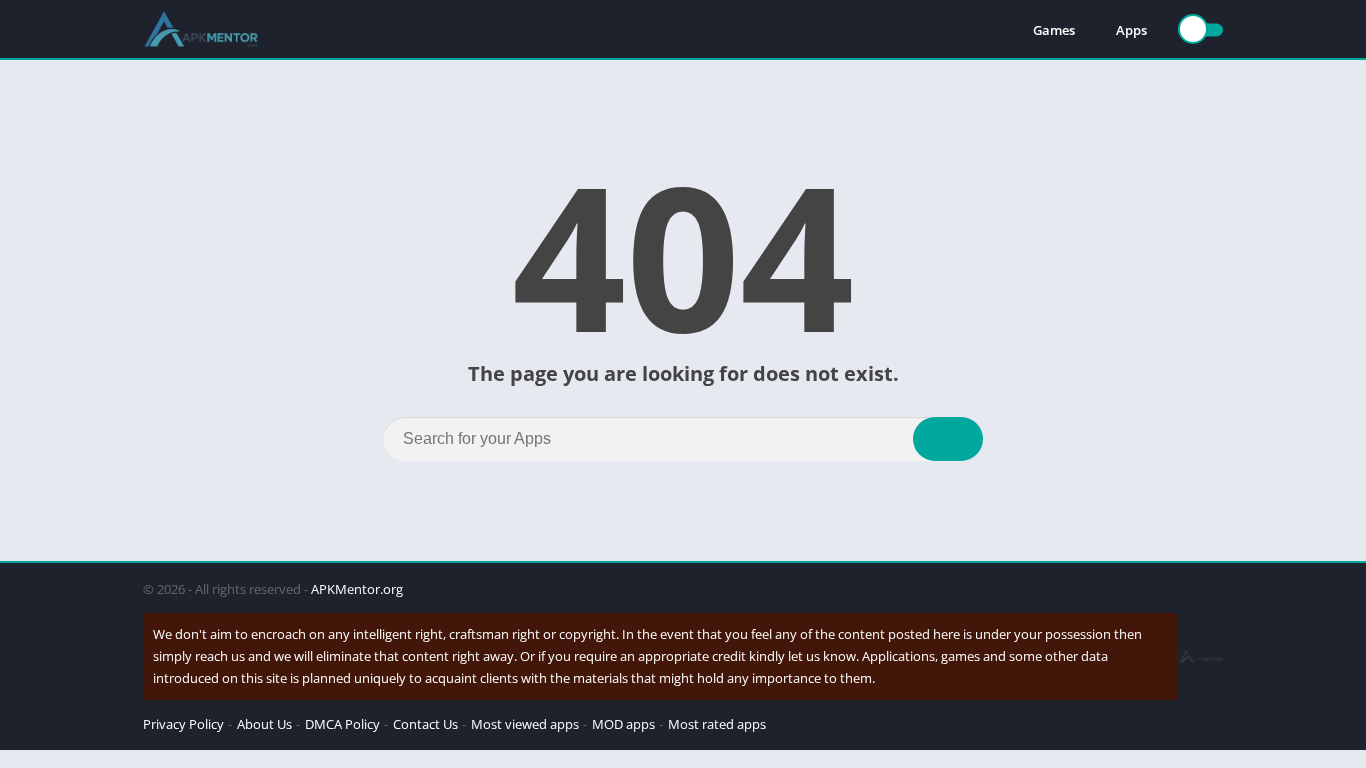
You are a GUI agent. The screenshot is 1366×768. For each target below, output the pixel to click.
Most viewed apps (525, 724)
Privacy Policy (183, 724)
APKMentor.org (357, 589)
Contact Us (425, 724)
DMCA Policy (342, 724)
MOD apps (623, 724)
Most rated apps (717, 724)
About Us (264, 724)
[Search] (948, 439)
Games (1054, 30)
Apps (1131, 30)
